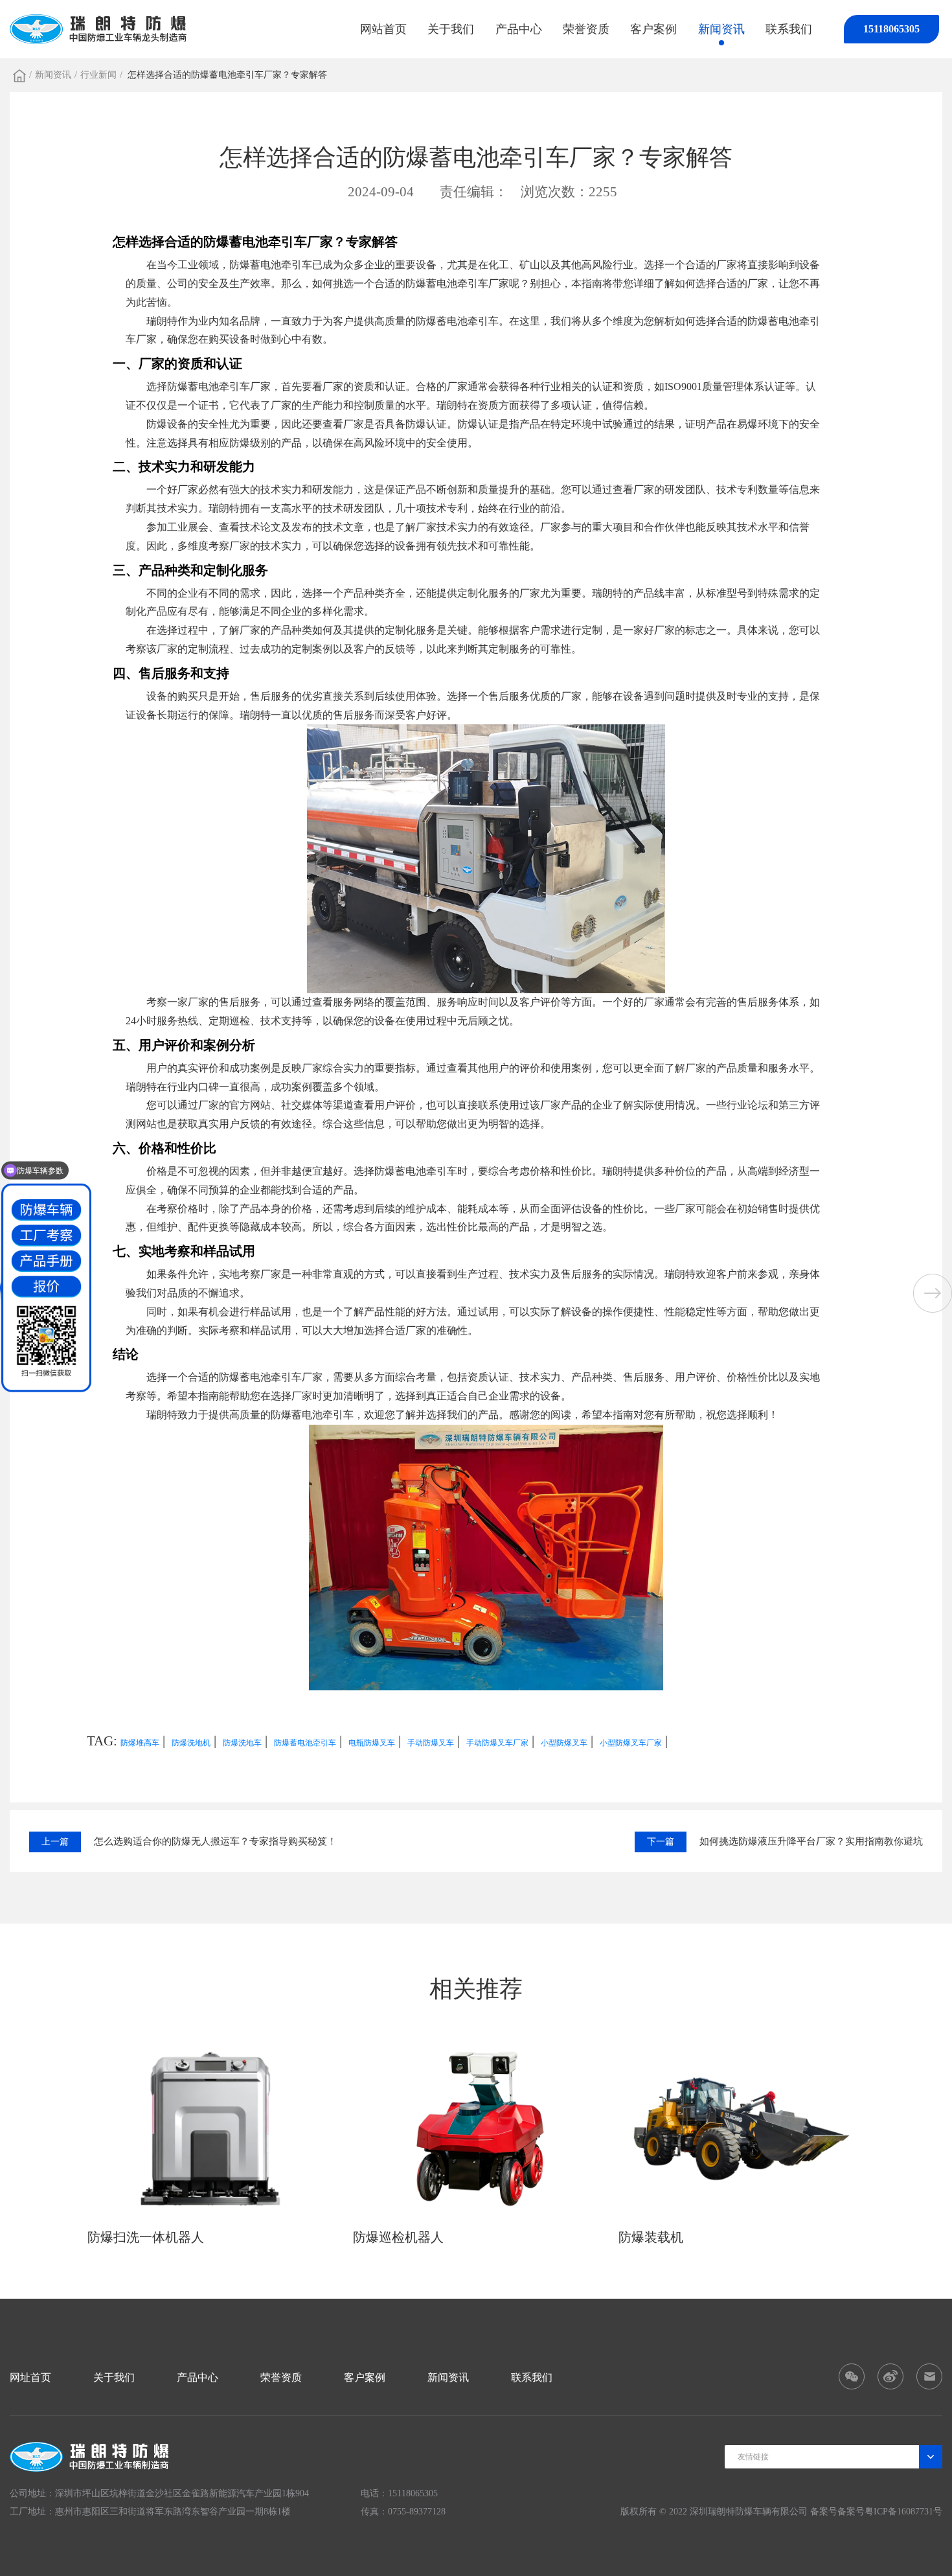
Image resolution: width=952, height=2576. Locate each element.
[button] (933, 1293)
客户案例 (653, 29)
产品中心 (519, 29)
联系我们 (789, 29)
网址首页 (30, 2377)
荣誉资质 (586, 29)
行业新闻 (98, 75)
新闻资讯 (721, 29)
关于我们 (451, 29)
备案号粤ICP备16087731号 (890, 2512)
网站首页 (383, 29)
